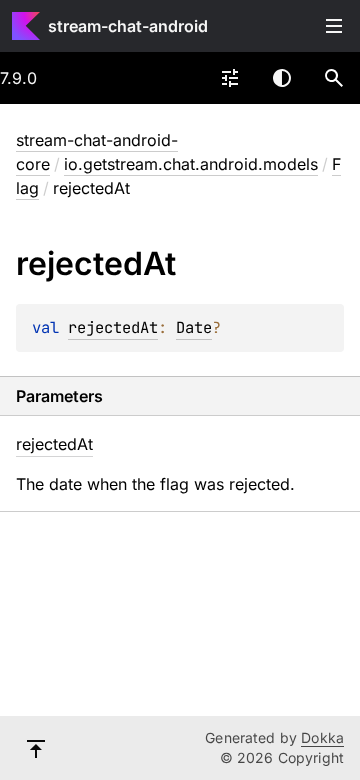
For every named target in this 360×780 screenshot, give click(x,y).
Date (194, 327)
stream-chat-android (128, 26)
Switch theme (282, 78)
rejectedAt (113, 327)
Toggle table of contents (334, 26)
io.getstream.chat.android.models (191, 164)
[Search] (334, 78)
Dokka (322, 737)
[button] (334, 78)
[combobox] (230, 78)
